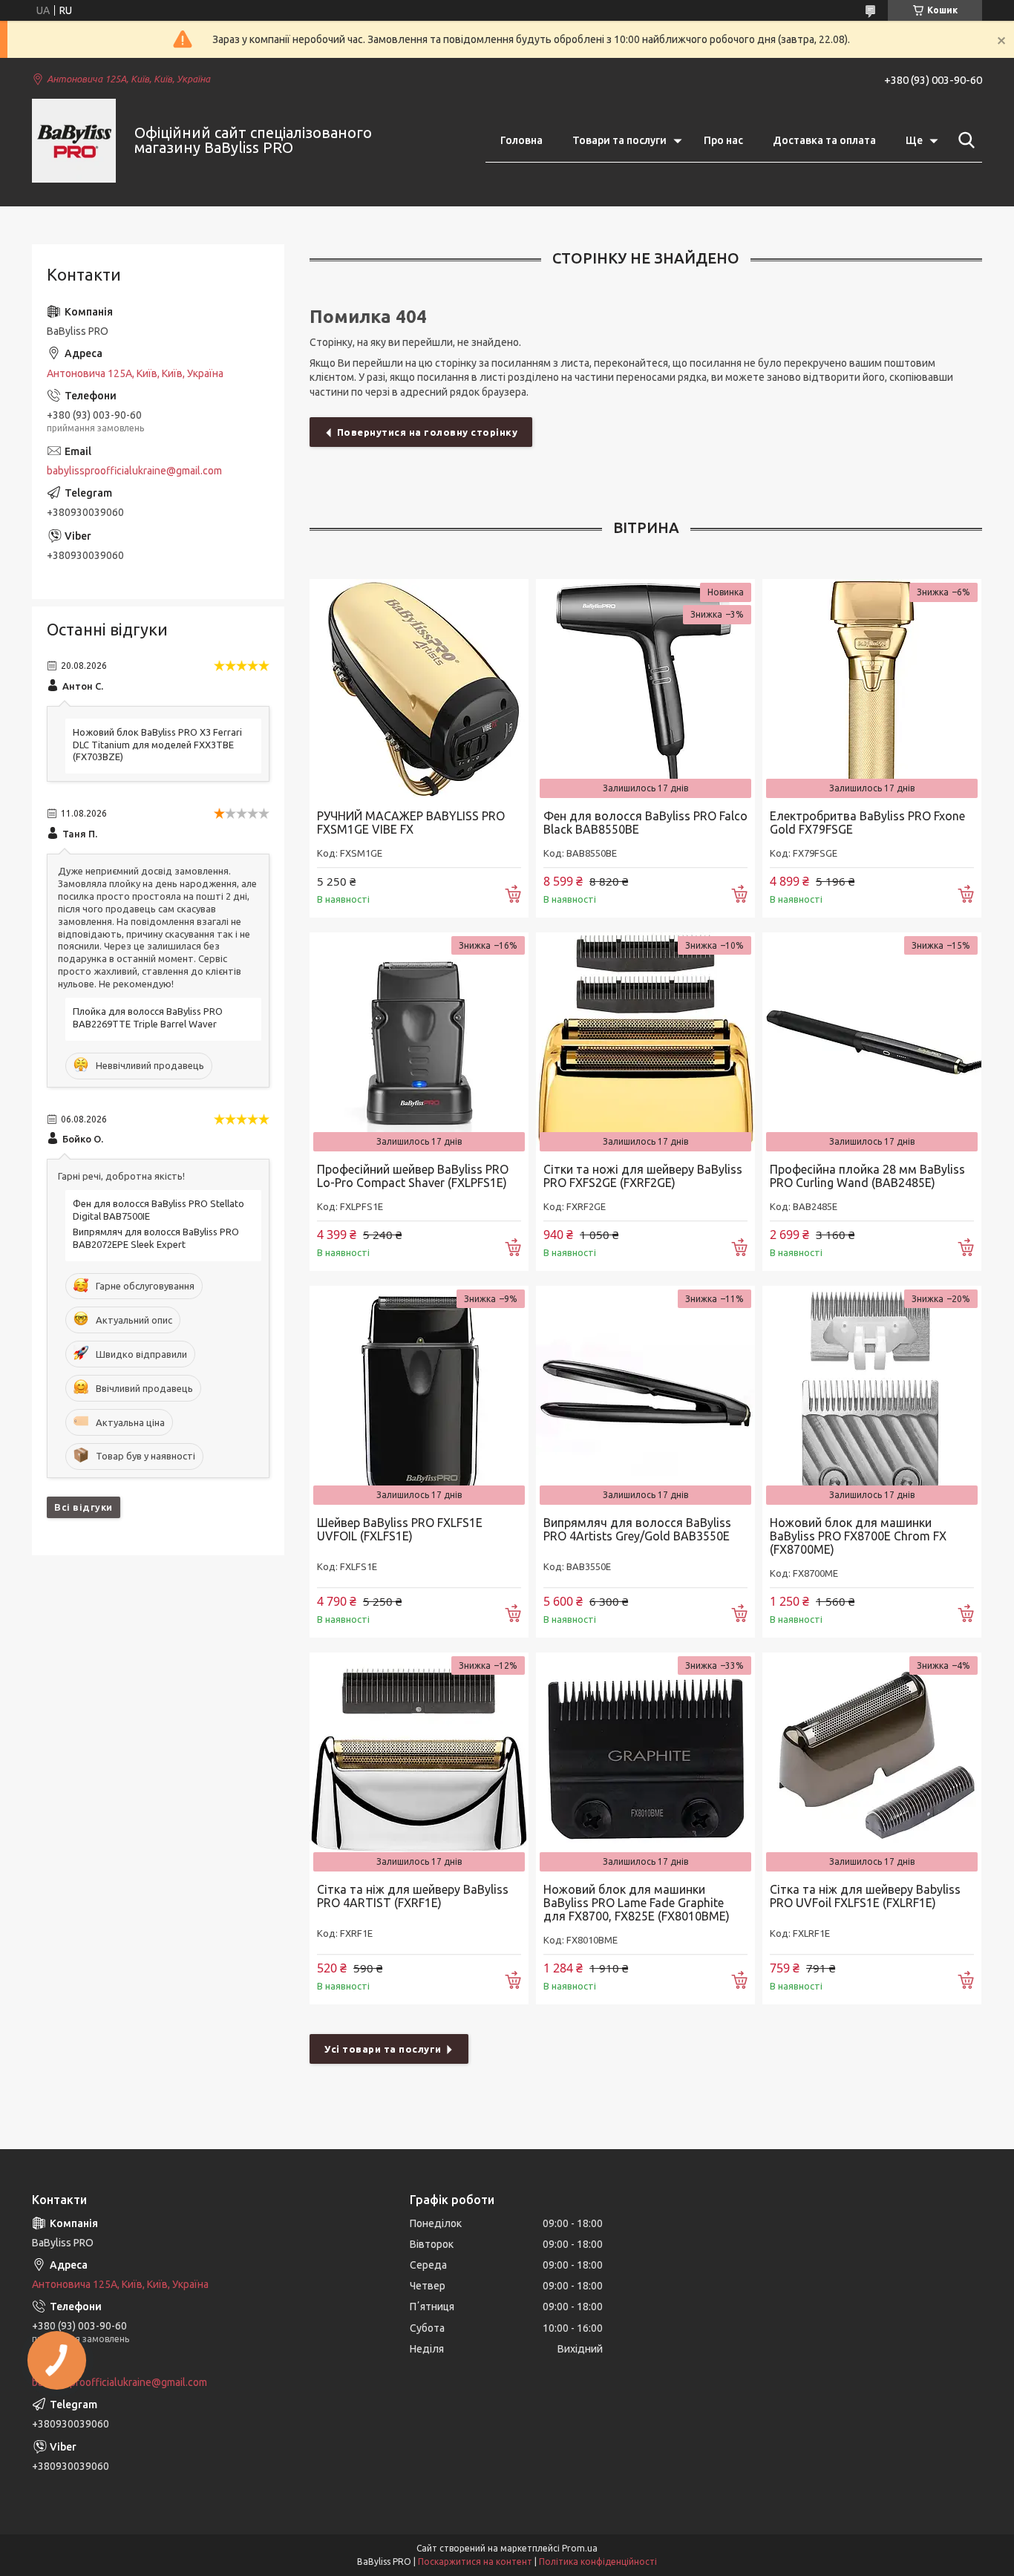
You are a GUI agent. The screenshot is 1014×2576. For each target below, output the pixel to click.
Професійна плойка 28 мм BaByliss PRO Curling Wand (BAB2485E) (867, 1176)
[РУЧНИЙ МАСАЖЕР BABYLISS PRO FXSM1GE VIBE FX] (419, 689)
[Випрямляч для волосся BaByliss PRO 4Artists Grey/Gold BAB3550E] (645, 1395)
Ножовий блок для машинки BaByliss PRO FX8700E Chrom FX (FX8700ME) (858, 1536)
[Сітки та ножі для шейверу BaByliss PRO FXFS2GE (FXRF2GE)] (645, 1042)
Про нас (723, 140)
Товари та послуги (619, 140)
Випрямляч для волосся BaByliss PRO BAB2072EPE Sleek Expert (156, 1238)
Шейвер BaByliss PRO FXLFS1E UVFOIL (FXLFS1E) (400, 1529)
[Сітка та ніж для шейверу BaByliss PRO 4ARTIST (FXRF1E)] (419, 1762)
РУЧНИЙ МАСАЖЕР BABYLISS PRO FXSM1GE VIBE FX (411, 823)
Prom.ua (580, 2548)
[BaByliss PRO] (74, 141)
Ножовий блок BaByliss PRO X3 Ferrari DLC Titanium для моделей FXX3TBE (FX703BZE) (157, 745)
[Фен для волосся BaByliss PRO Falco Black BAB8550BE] (645, 689)
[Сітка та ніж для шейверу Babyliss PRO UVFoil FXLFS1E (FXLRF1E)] (872, 1762)
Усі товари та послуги (383, 2049)
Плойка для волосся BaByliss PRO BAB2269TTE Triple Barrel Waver (148, 1017)
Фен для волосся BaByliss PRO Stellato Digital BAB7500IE (158, 1210)
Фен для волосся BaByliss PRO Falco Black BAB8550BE (645, 823)
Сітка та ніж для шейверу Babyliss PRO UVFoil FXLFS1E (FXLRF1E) (865, 1896)
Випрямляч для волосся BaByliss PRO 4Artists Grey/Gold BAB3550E (637, 1529)
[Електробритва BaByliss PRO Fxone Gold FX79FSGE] (872, 689)
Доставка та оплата (824, 140)
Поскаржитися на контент (475, 2562)
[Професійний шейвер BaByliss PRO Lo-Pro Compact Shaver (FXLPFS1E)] (419, 1042)
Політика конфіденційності (598, 2562)
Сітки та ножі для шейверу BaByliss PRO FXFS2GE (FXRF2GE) (643, 1176)
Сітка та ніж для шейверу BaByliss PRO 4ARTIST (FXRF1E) (413, 1896)
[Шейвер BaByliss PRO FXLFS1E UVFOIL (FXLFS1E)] (419, 1395)
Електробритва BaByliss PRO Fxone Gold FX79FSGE (867, 823)
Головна (521, 140)
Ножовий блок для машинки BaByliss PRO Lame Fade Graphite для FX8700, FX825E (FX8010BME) (637, 1903)
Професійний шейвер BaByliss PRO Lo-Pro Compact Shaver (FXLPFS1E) (413, 1176)
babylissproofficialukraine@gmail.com (134, 471)
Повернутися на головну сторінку (428, 432)
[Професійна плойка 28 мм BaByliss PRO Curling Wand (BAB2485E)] (872, 1042)
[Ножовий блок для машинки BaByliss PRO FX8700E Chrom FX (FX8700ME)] (872, 1395)
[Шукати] (964, 140)
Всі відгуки (84, 1507)
